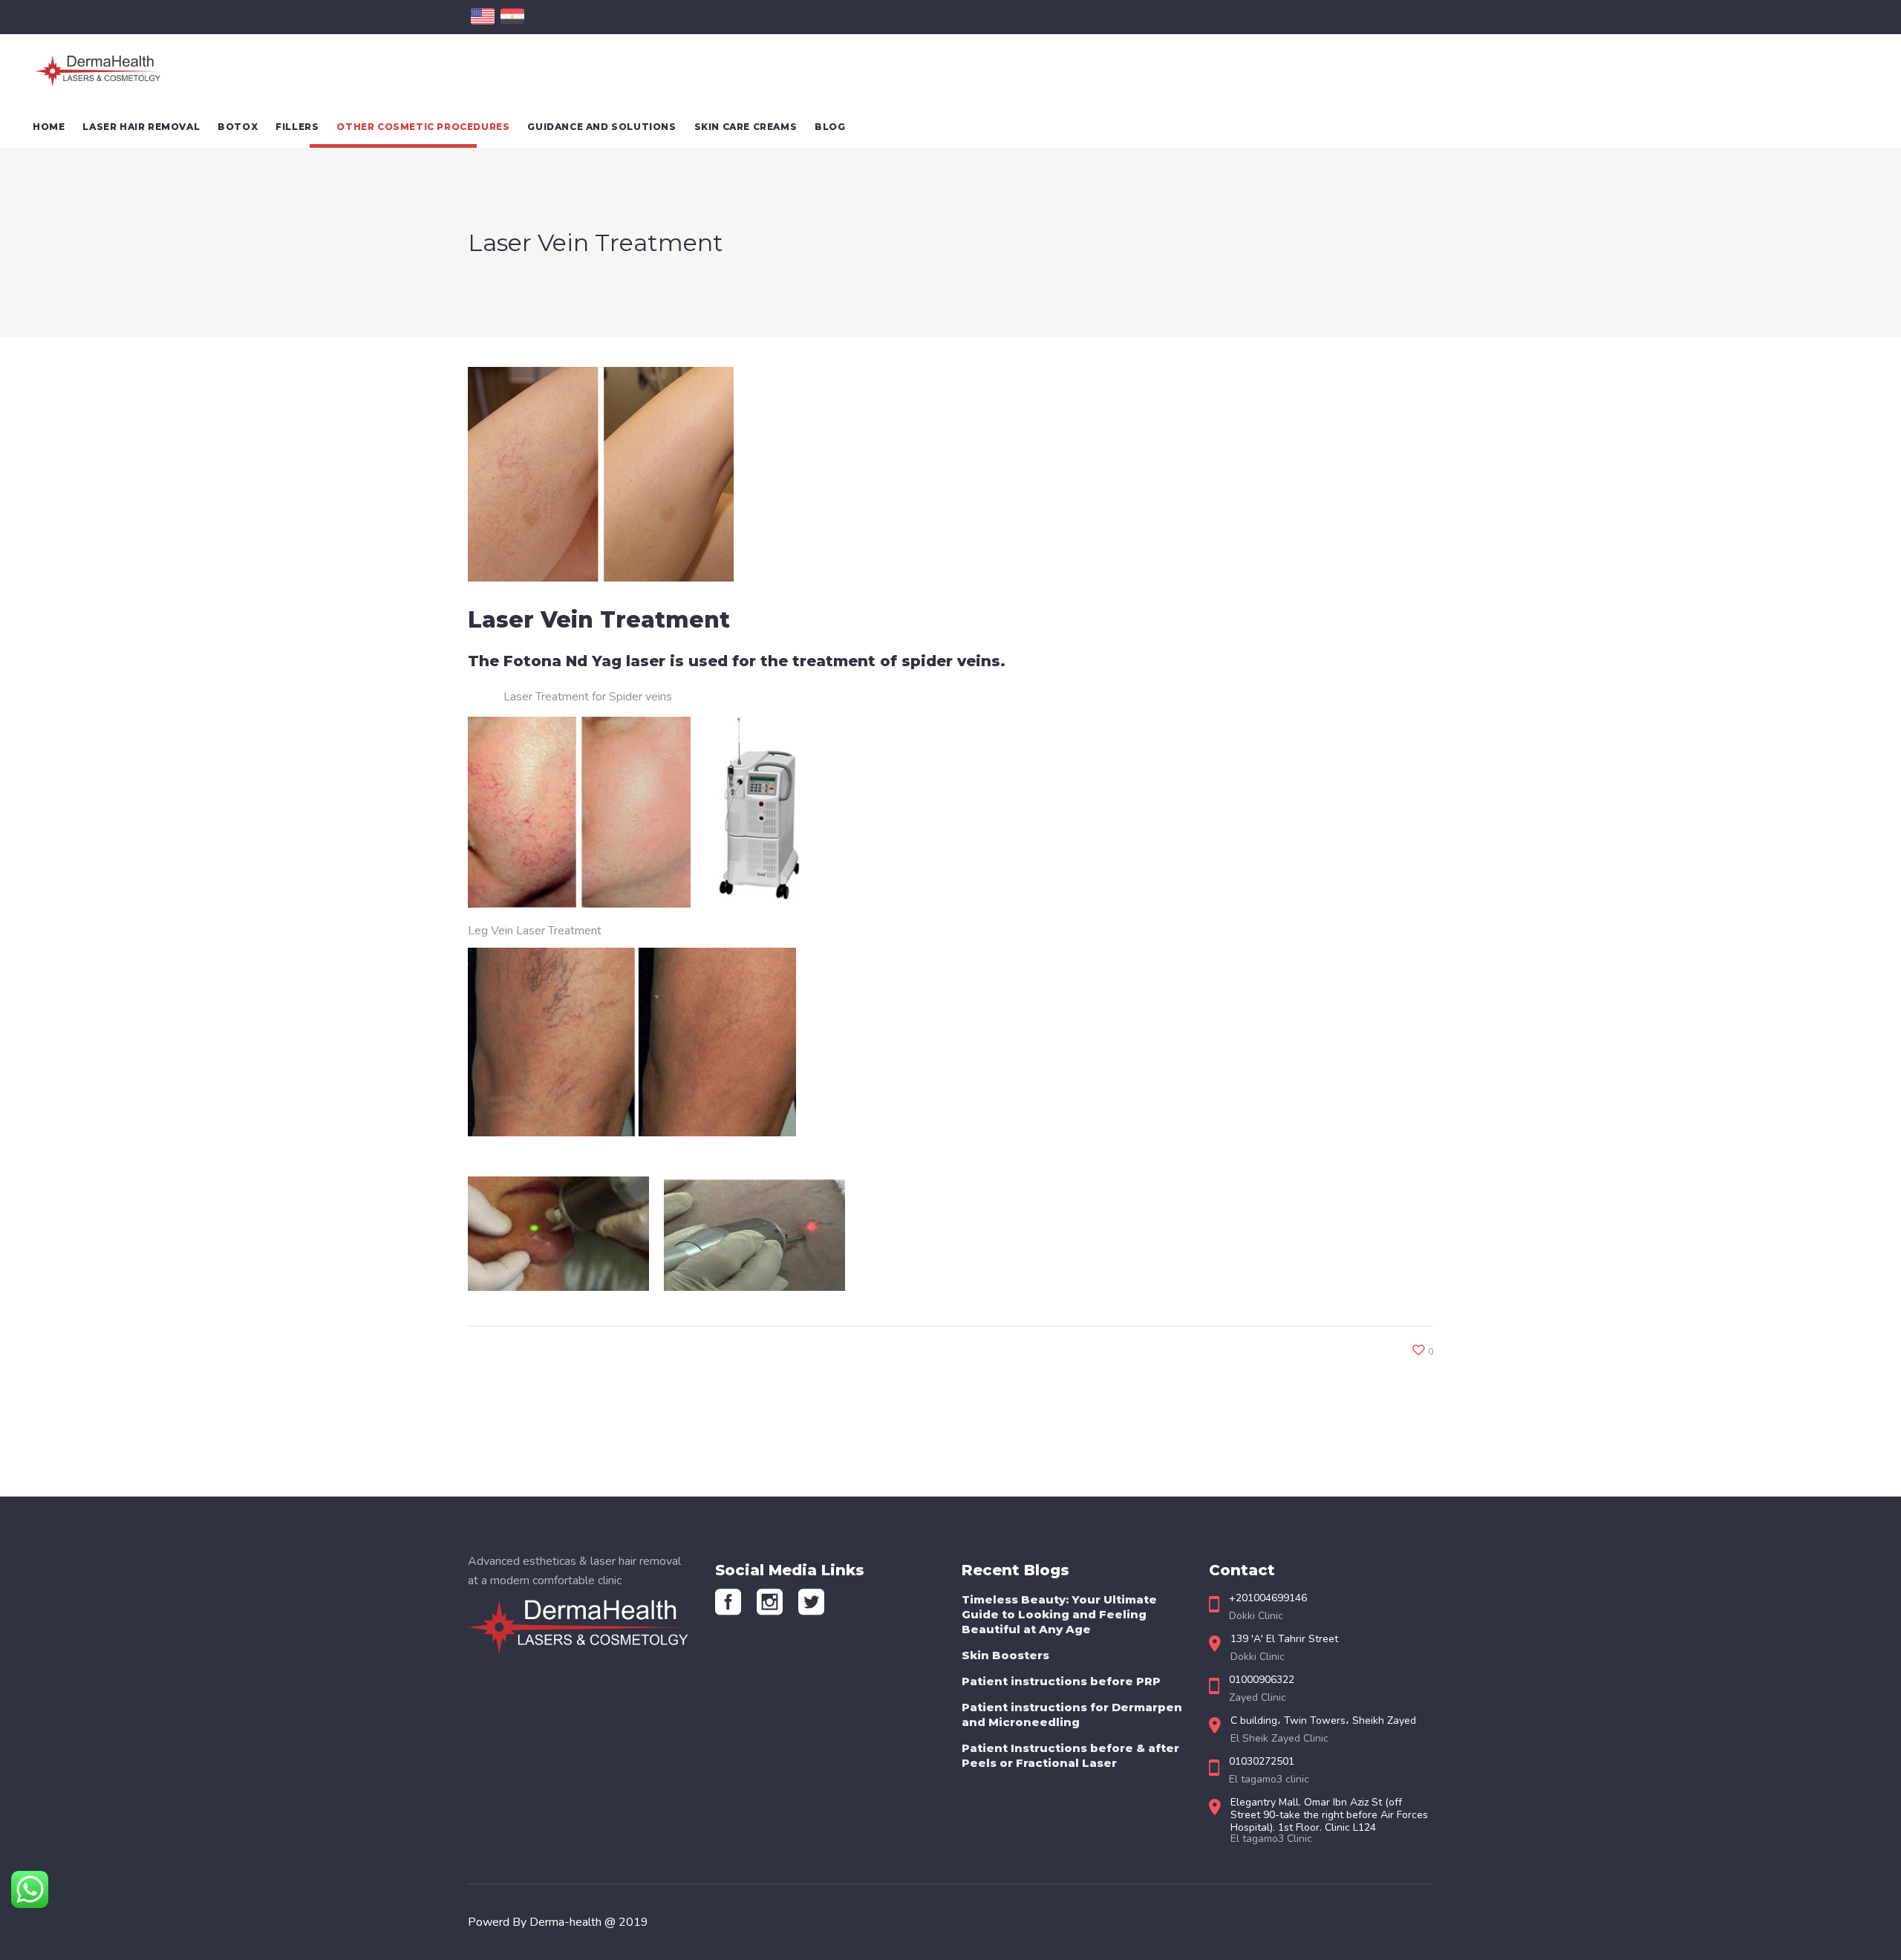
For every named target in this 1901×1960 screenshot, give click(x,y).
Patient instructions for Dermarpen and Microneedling (1072, 1715)
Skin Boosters (1005, 1655)
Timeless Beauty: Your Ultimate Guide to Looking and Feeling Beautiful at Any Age (1059, 1614)
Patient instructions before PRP (1061, 1681)
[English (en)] (483, 25)
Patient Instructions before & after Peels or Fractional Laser (1070, 1755)
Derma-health (567, 1922)
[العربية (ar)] (512, 25)
